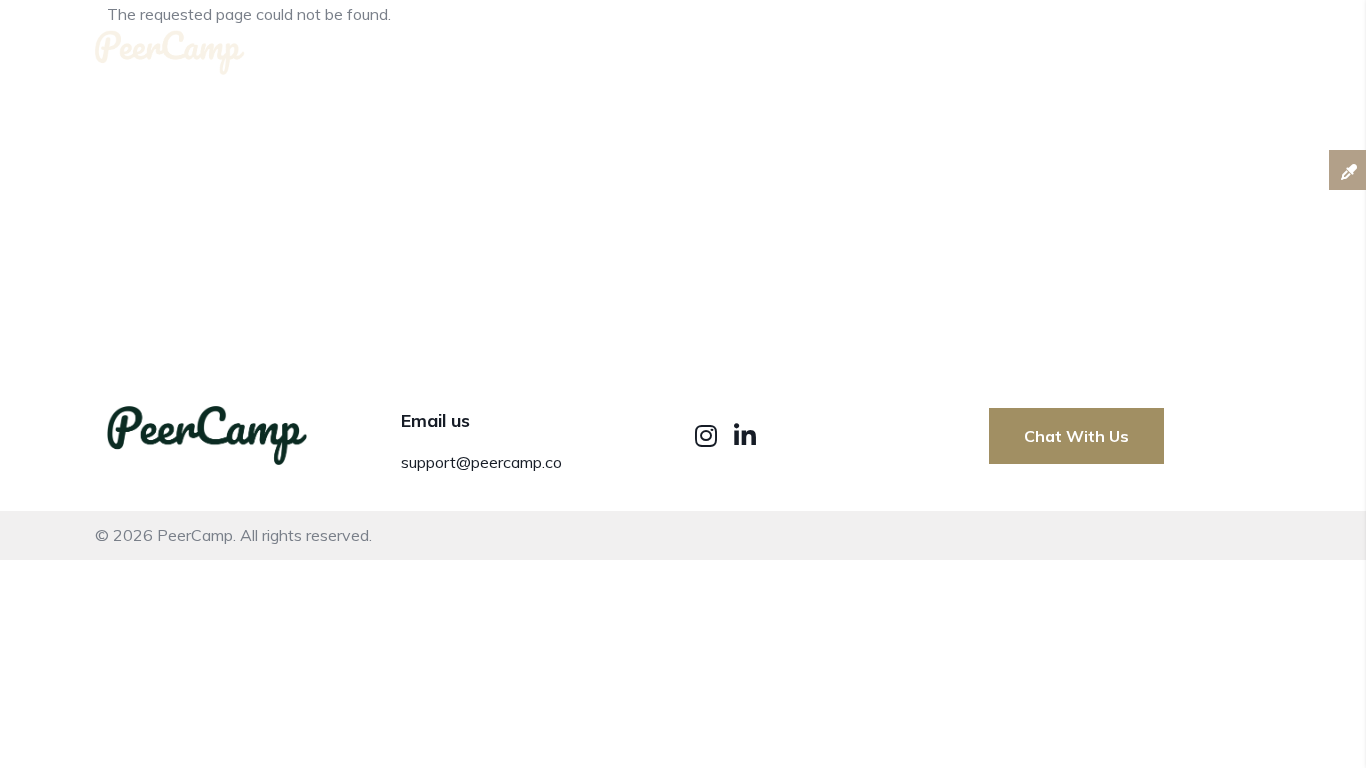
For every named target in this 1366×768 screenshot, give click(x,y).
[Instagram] (709, 435)
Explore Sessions (1206, 48)
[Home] (170, 44)
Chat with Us (1076, 436)
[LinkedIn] (745, 435)
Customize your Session (1008, 48)
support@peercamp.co (481, 462)
